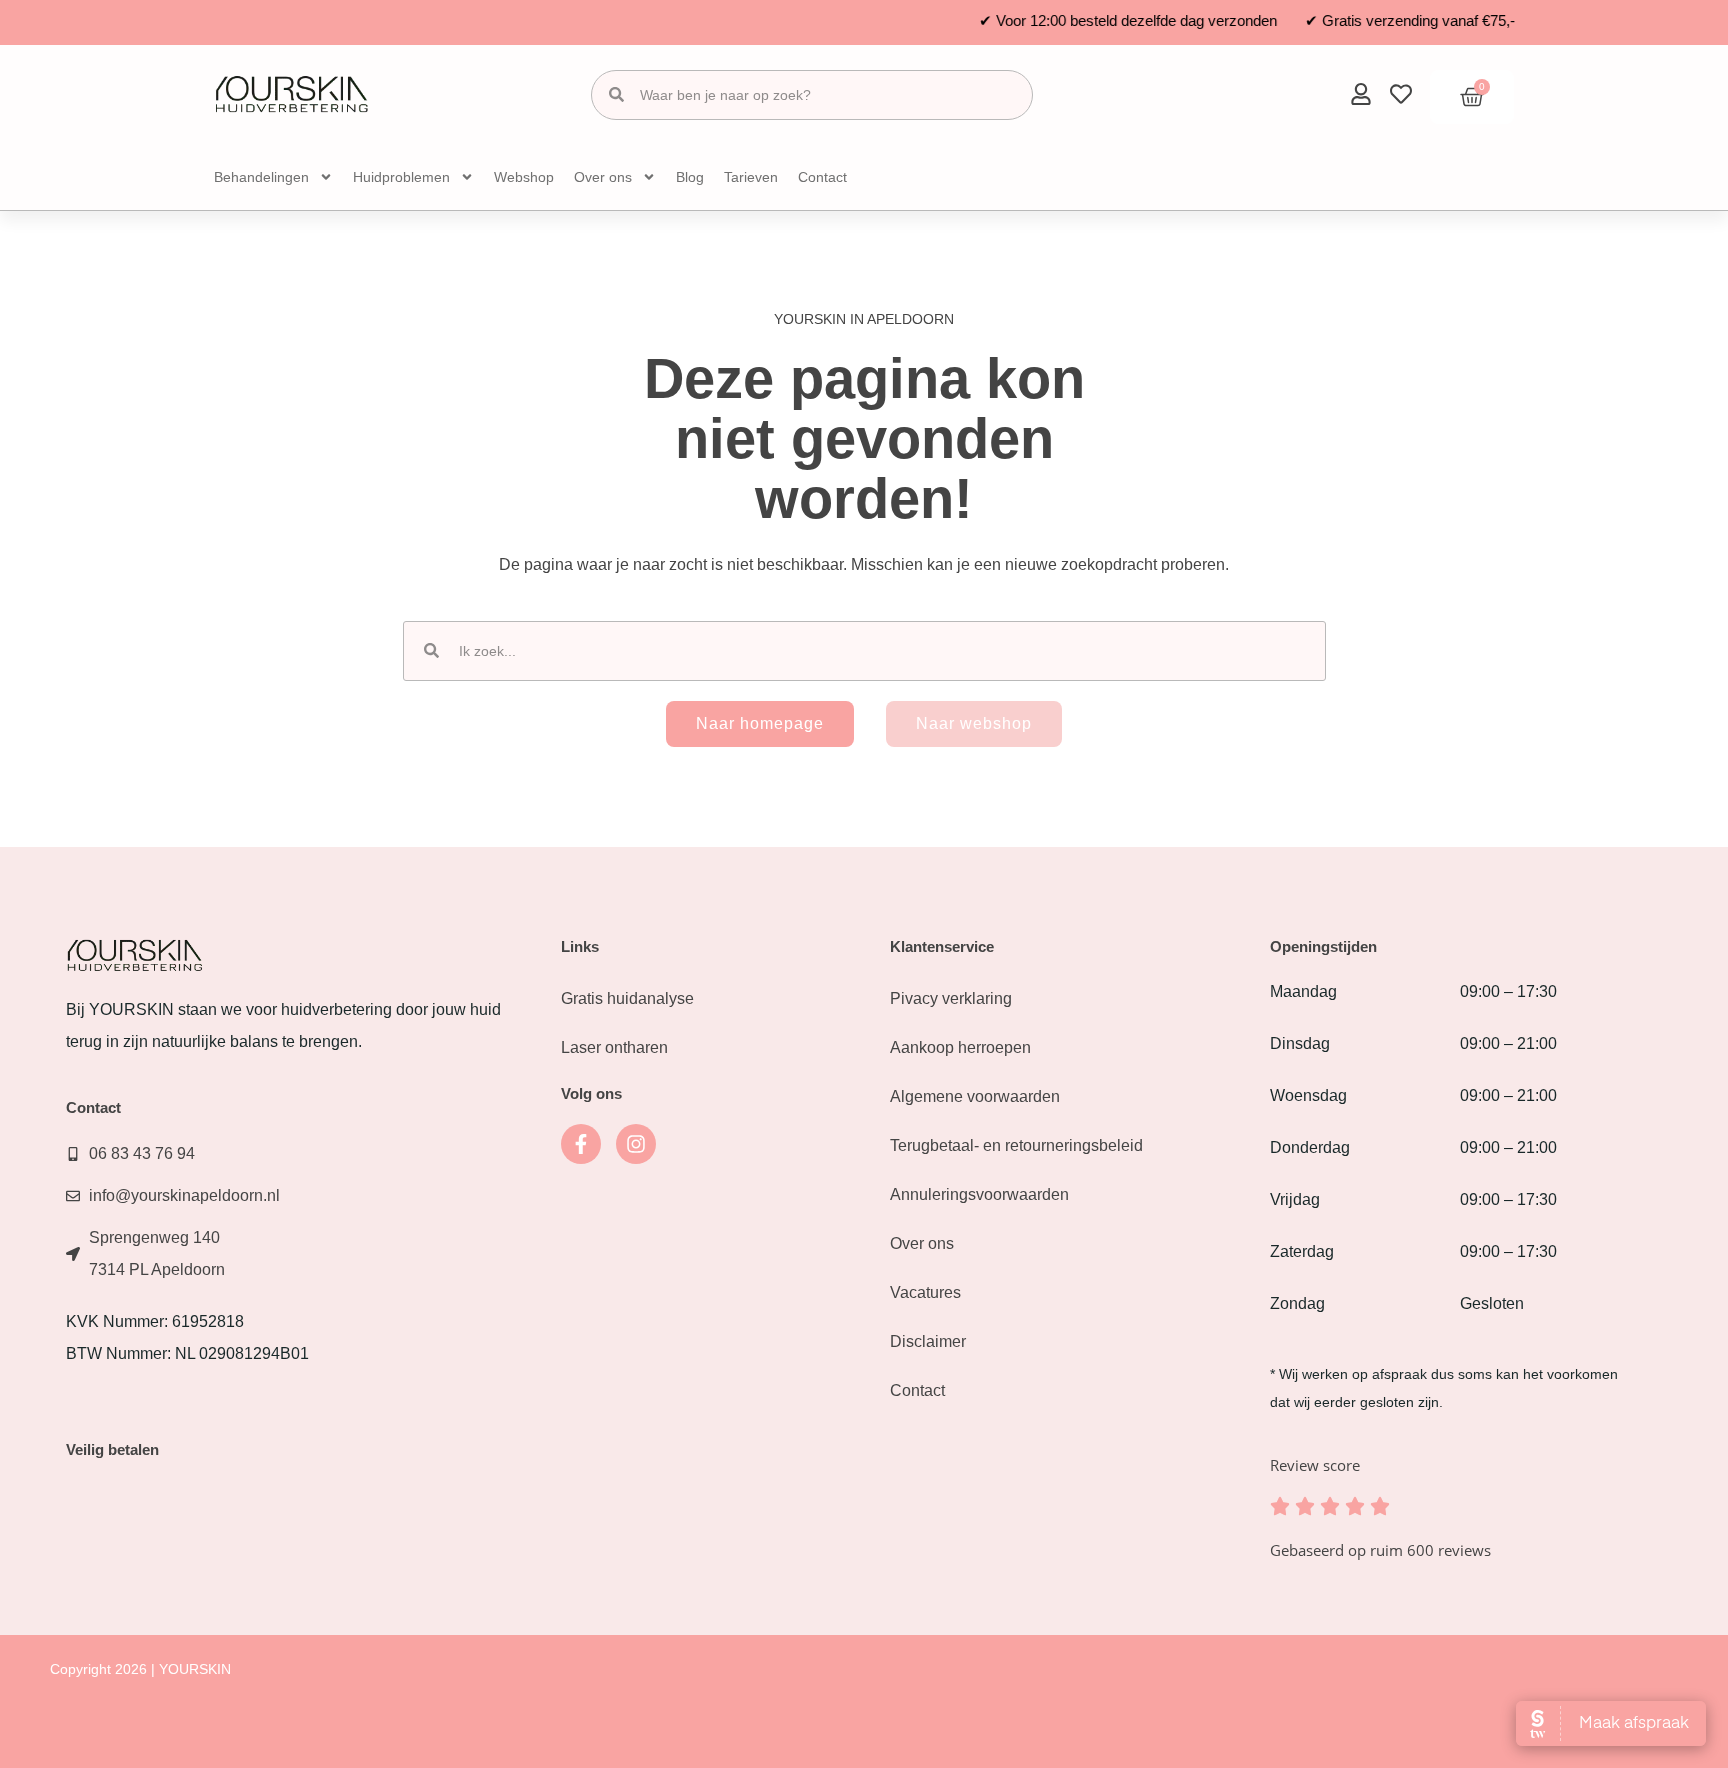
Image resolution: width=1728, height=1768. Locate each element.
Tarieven (751, 177)
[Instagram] (636, 1144)
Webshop (524, 177)
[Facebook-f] (581, 1144)
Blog (690, 177)
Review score (1315, 1465)
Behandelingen (261, 177)
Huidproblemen (401, 177)
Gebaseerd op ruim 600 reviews (1380, 1550)
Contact (822, 177)
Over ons (603, 177)
